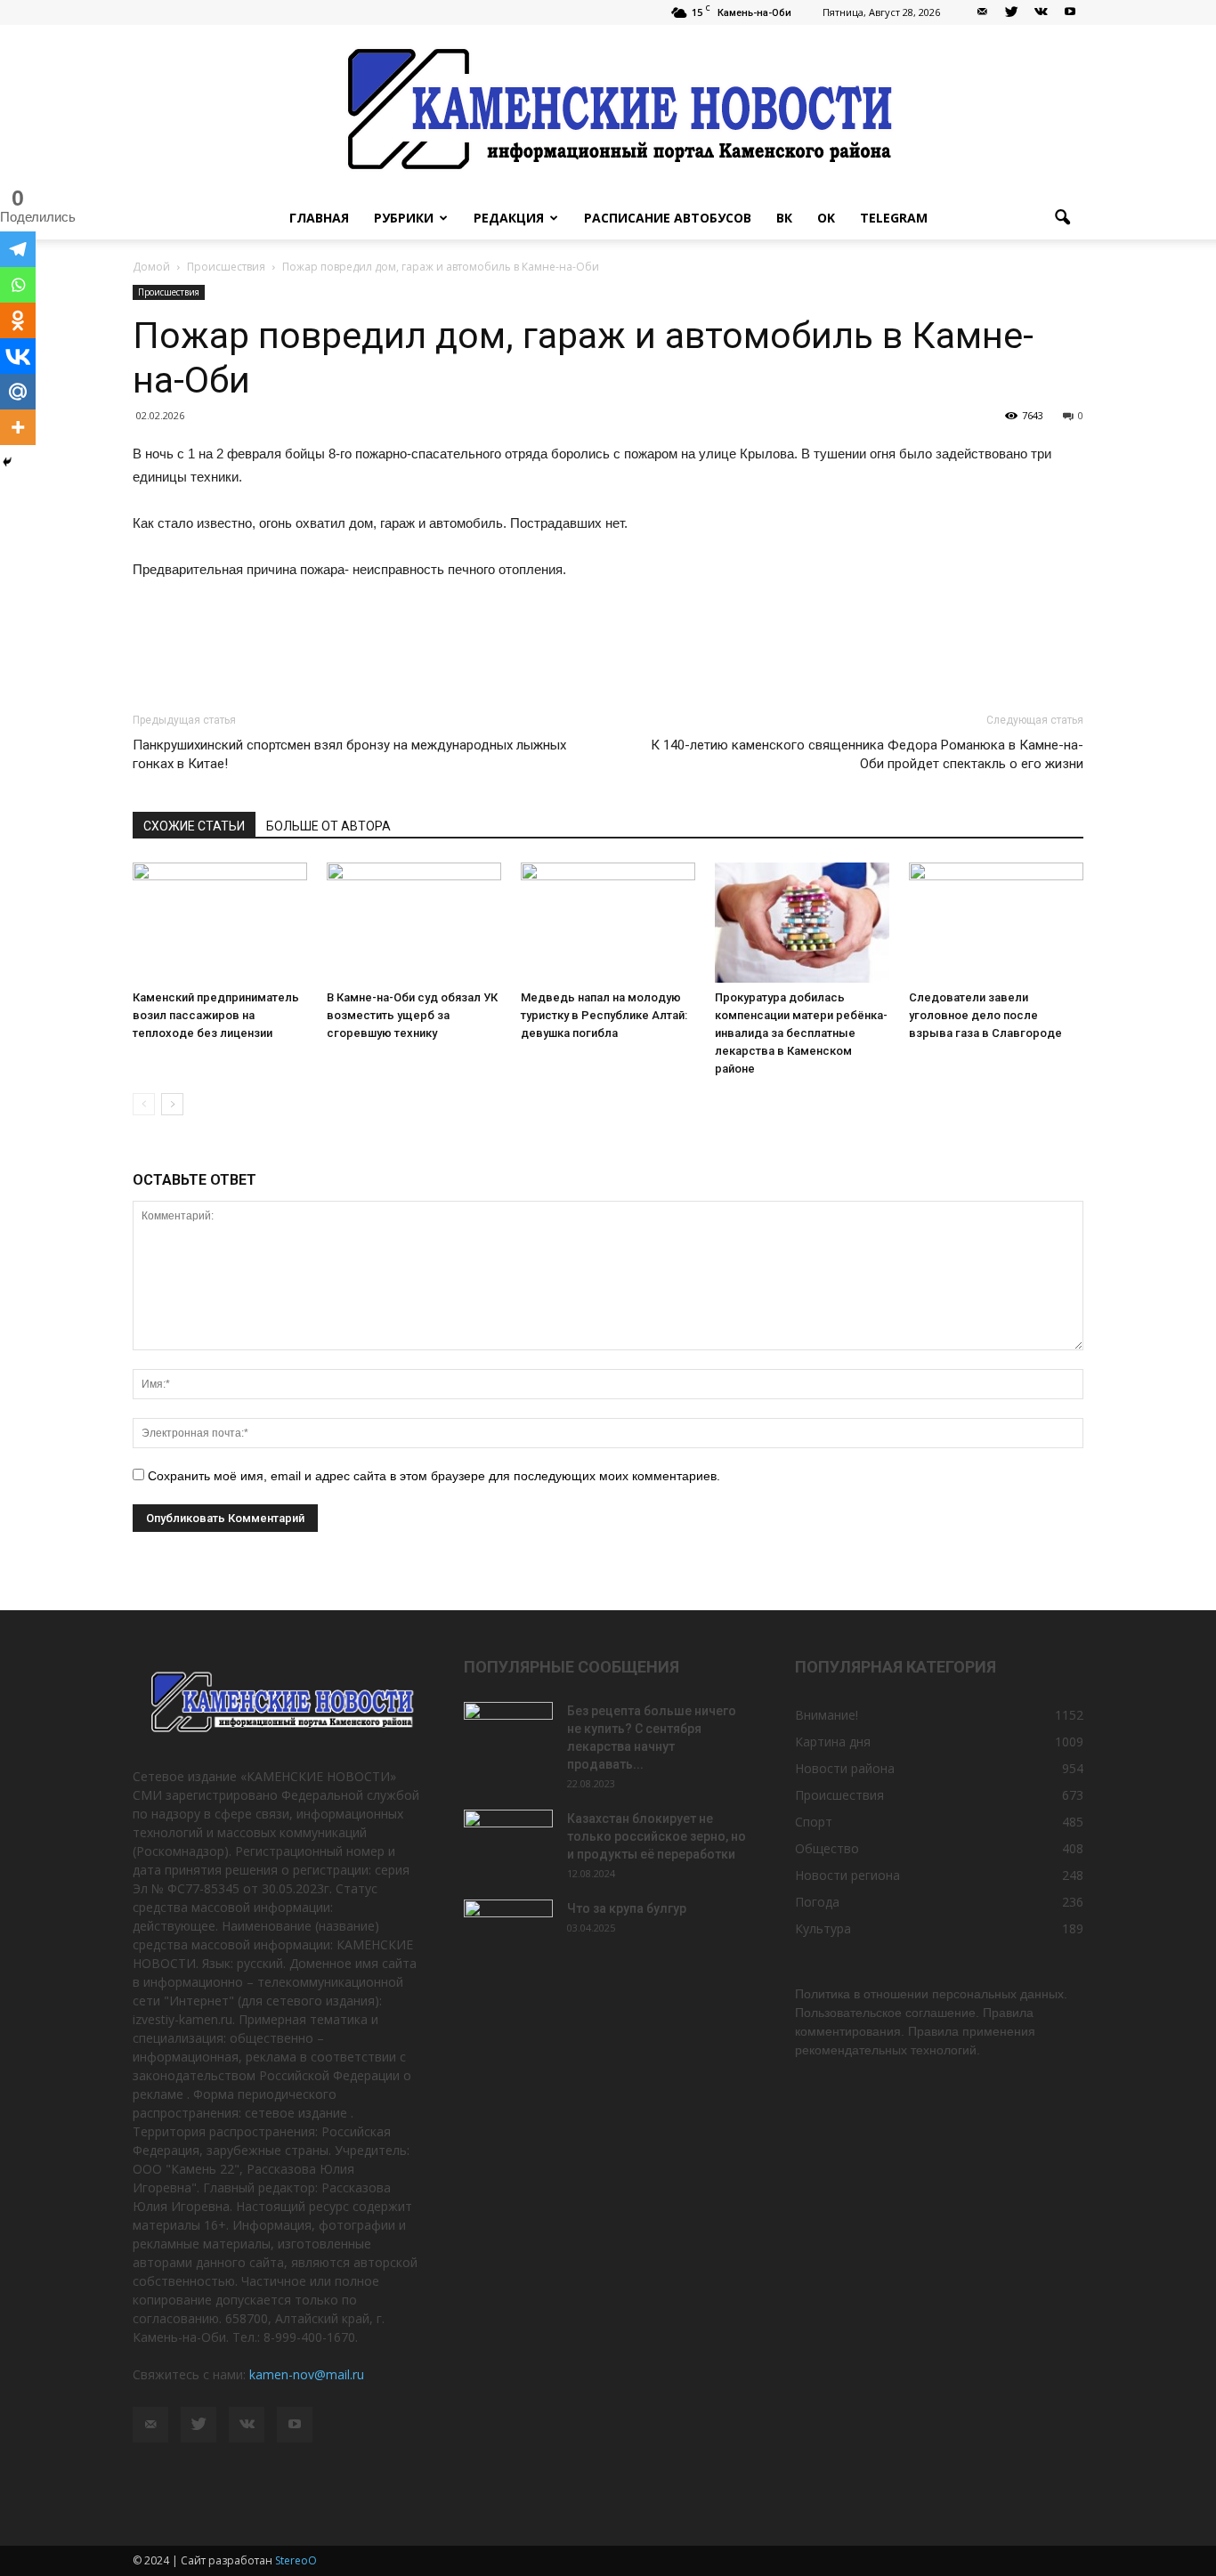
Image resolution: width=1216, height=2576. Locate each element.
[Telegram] (18, 249)
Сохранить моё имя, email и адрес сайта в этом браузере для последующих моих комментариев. (434, 1476)
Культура (823, 1928)
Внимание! (827, 1715)
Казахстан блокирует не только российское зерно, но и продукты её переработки (657, 1836)
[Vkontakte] (18, 356)
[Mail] (982, 12)
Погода (817, 1902)
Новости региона (847, 1875)
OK (826, 218)
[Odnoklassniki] (18, 320)
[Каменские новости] (608, 111)
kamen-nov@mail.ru (307, 2374)
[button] (1062, 218)
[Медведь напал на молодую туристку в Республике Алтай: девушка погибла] (608, 923)
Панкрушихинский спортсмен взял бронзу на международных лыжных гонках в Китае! (349, 754)
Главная (319, 218)
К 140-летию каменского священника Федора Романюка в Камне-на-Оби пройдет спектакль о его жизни (867, 754)
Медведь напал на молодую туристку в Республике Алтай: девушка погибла (604, 1015)
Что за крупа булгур (627, 1908)
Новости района (845, 1768)
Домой (151, 267)
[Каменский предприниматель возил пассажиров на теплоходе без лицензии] (220, 923)
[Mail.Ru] (18, 392)
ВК (784, 218)
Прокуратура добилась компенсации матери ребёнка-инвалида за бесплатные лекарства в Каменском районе (801, 1033)
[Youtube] (1070, 12)
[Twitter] (1011, 12)
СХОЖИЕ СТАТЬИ (194, 826)
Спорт (814, 1822)
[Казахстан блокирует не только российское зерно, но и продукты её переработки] (508, 1841)
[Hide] (7, 462)
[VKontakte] (1041, 12)
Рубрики (404, 218)
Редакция (509, 218)
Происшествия (169, 292)
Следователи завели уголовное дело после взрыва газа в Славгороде (985, 1015)
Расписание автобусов (668, 218)
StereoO (296, 2560)
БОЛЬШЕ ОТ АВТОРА (328, 826)
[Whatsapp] (18, 285)
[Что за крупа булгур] (508, 1931)
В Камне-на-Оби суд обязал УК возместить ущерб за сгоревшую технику (412, 1015)
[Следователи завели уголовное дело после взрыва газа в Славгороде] (996, 923)
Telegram (894, 218)
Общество (827, 1848)
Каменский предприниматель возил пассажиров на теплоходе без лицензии (216, 1015)
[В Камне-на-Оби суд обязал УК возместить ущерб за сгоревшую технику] (414, 923)
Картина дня (833, 1742)
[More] (18, 427)
